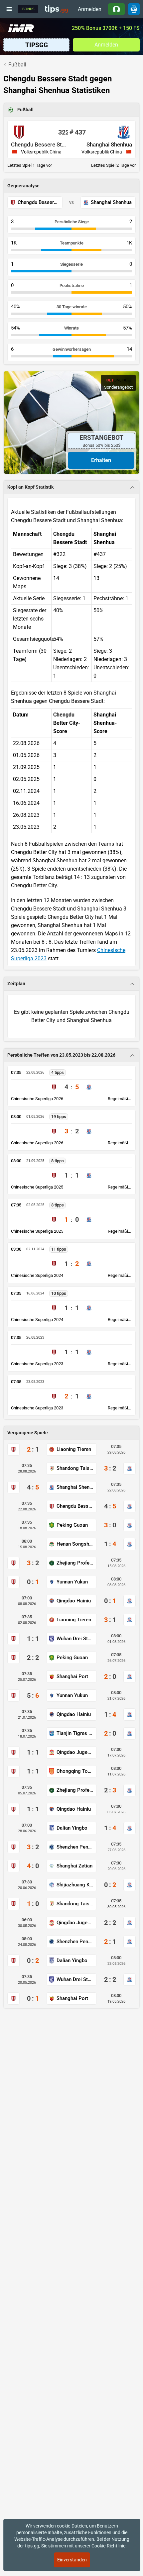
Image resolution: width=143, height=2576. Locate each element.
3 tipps (58, 1205)
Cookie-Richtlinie (108, 2546)
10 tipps (59, 1293)
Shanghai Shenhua (109, 144)
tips (57, 9)
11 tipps (59, 1249)
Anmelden (90, 9)
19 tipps (59, 1117)
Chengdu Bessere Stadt (40, 144)
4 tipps (58, 1072)
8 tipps (58, 1161)
